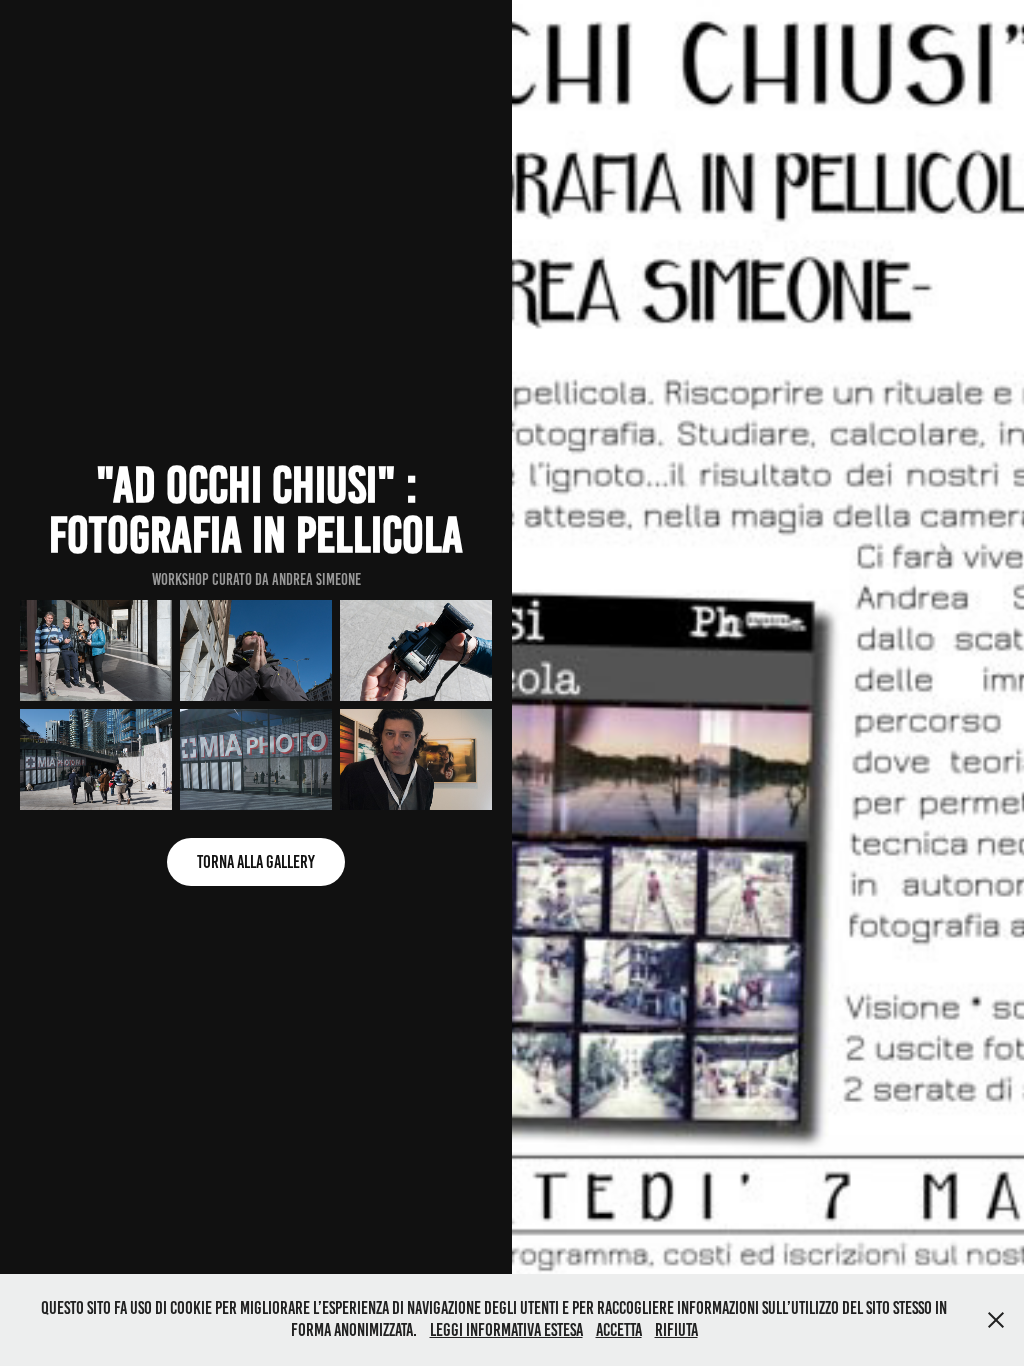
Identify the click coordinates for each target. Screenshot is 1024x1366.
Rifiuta (676, 1330)
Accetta (619, 1330)
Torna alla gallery (256, 862)
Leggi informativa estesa (506, 1330)
